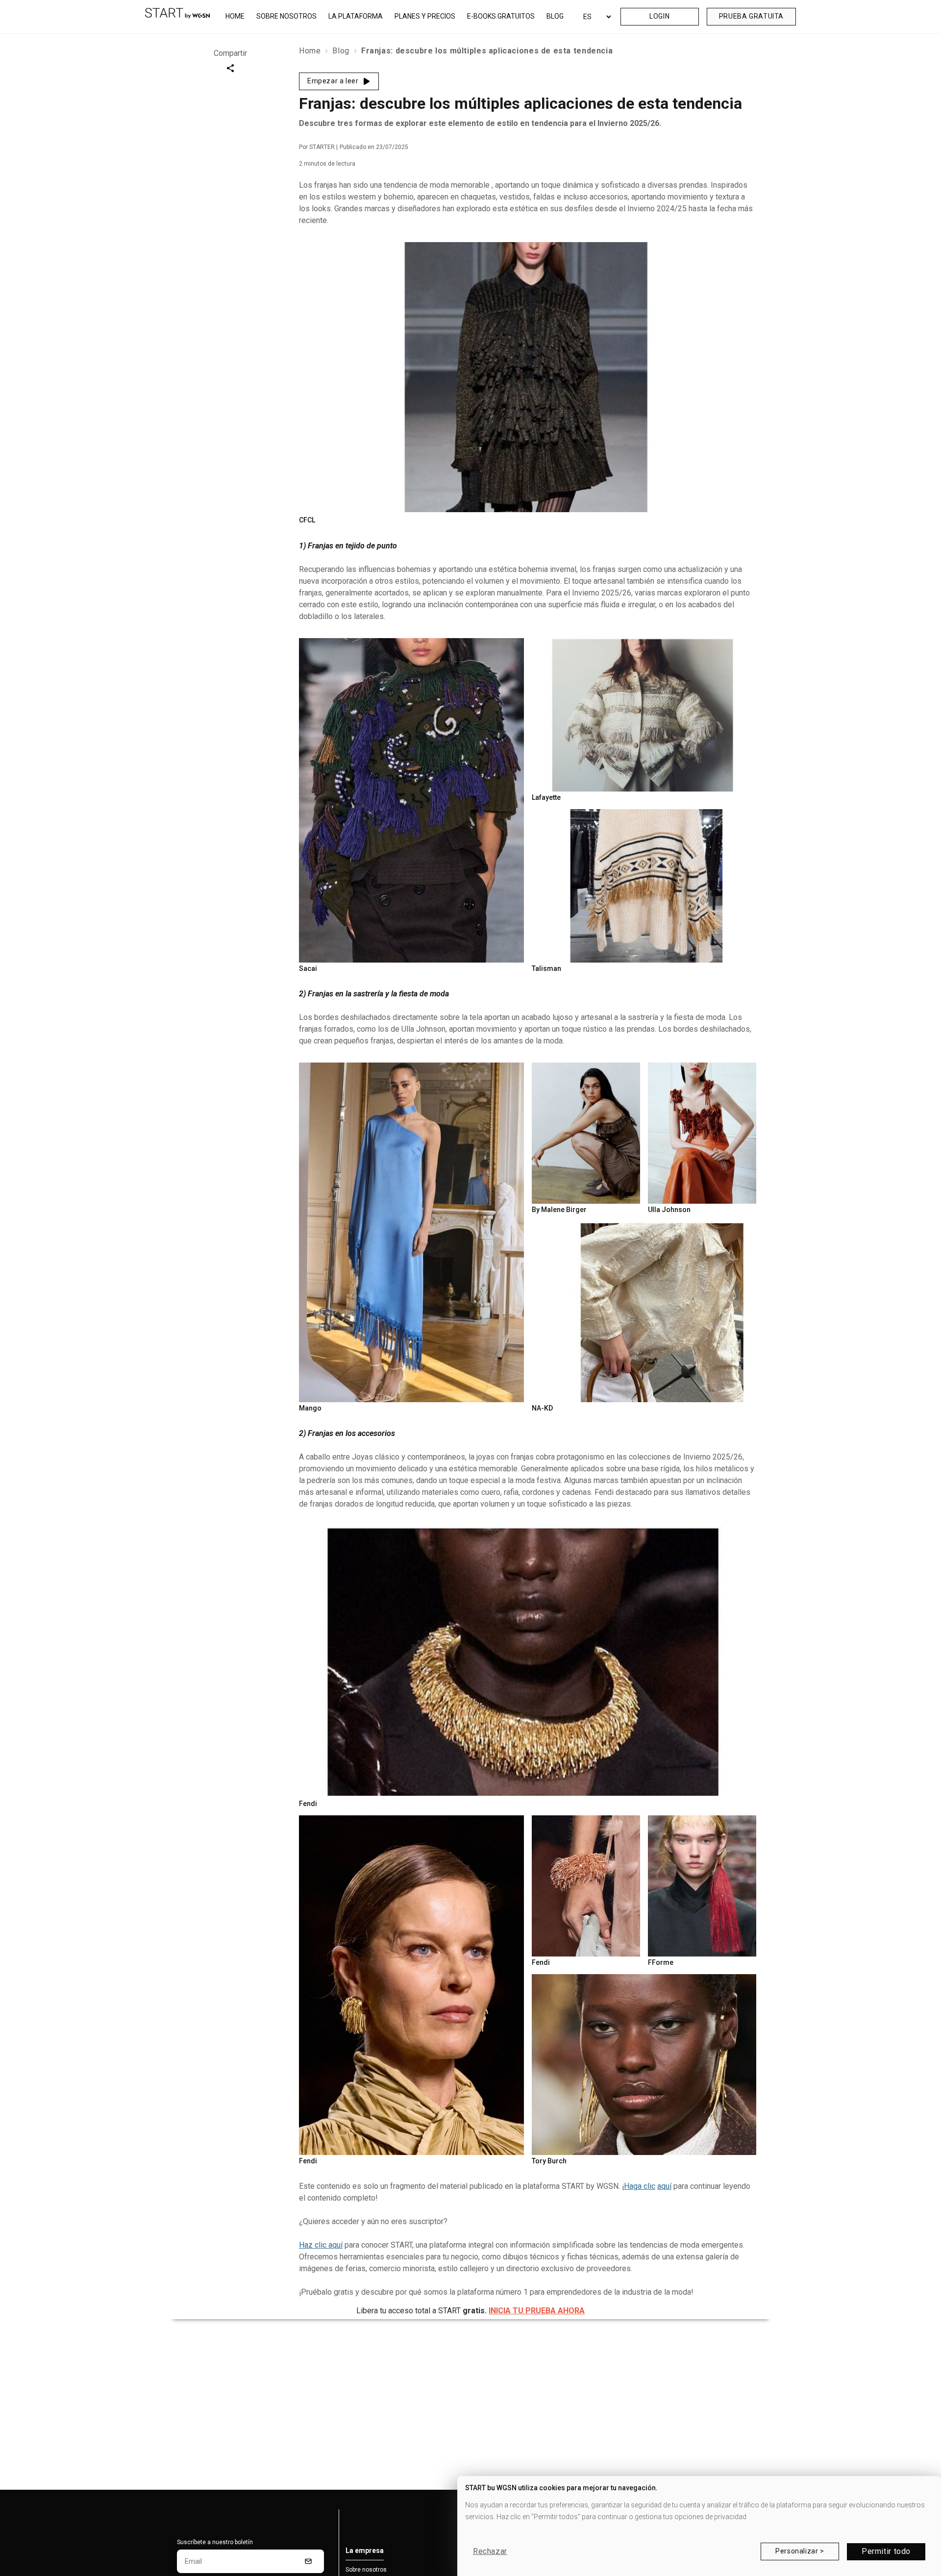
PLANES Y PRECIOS (425, 16)
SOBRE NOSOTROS (286, 16)
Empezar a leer (333, 81)
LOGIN (659, 16)
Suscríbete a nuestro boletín (215, 2542)
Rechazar (490, 2551)
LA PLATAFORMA (356, 16)
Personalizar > (800, 2551)
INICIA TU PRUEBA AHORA (537, 2311)
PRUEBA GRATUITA (751, 16)
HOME (235, 16)
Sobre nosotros (366, 2570)
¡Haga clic (639, 2186)
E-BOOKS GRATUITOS (501, 16)
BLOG (555, 16)
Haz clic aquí (321, 2245)
